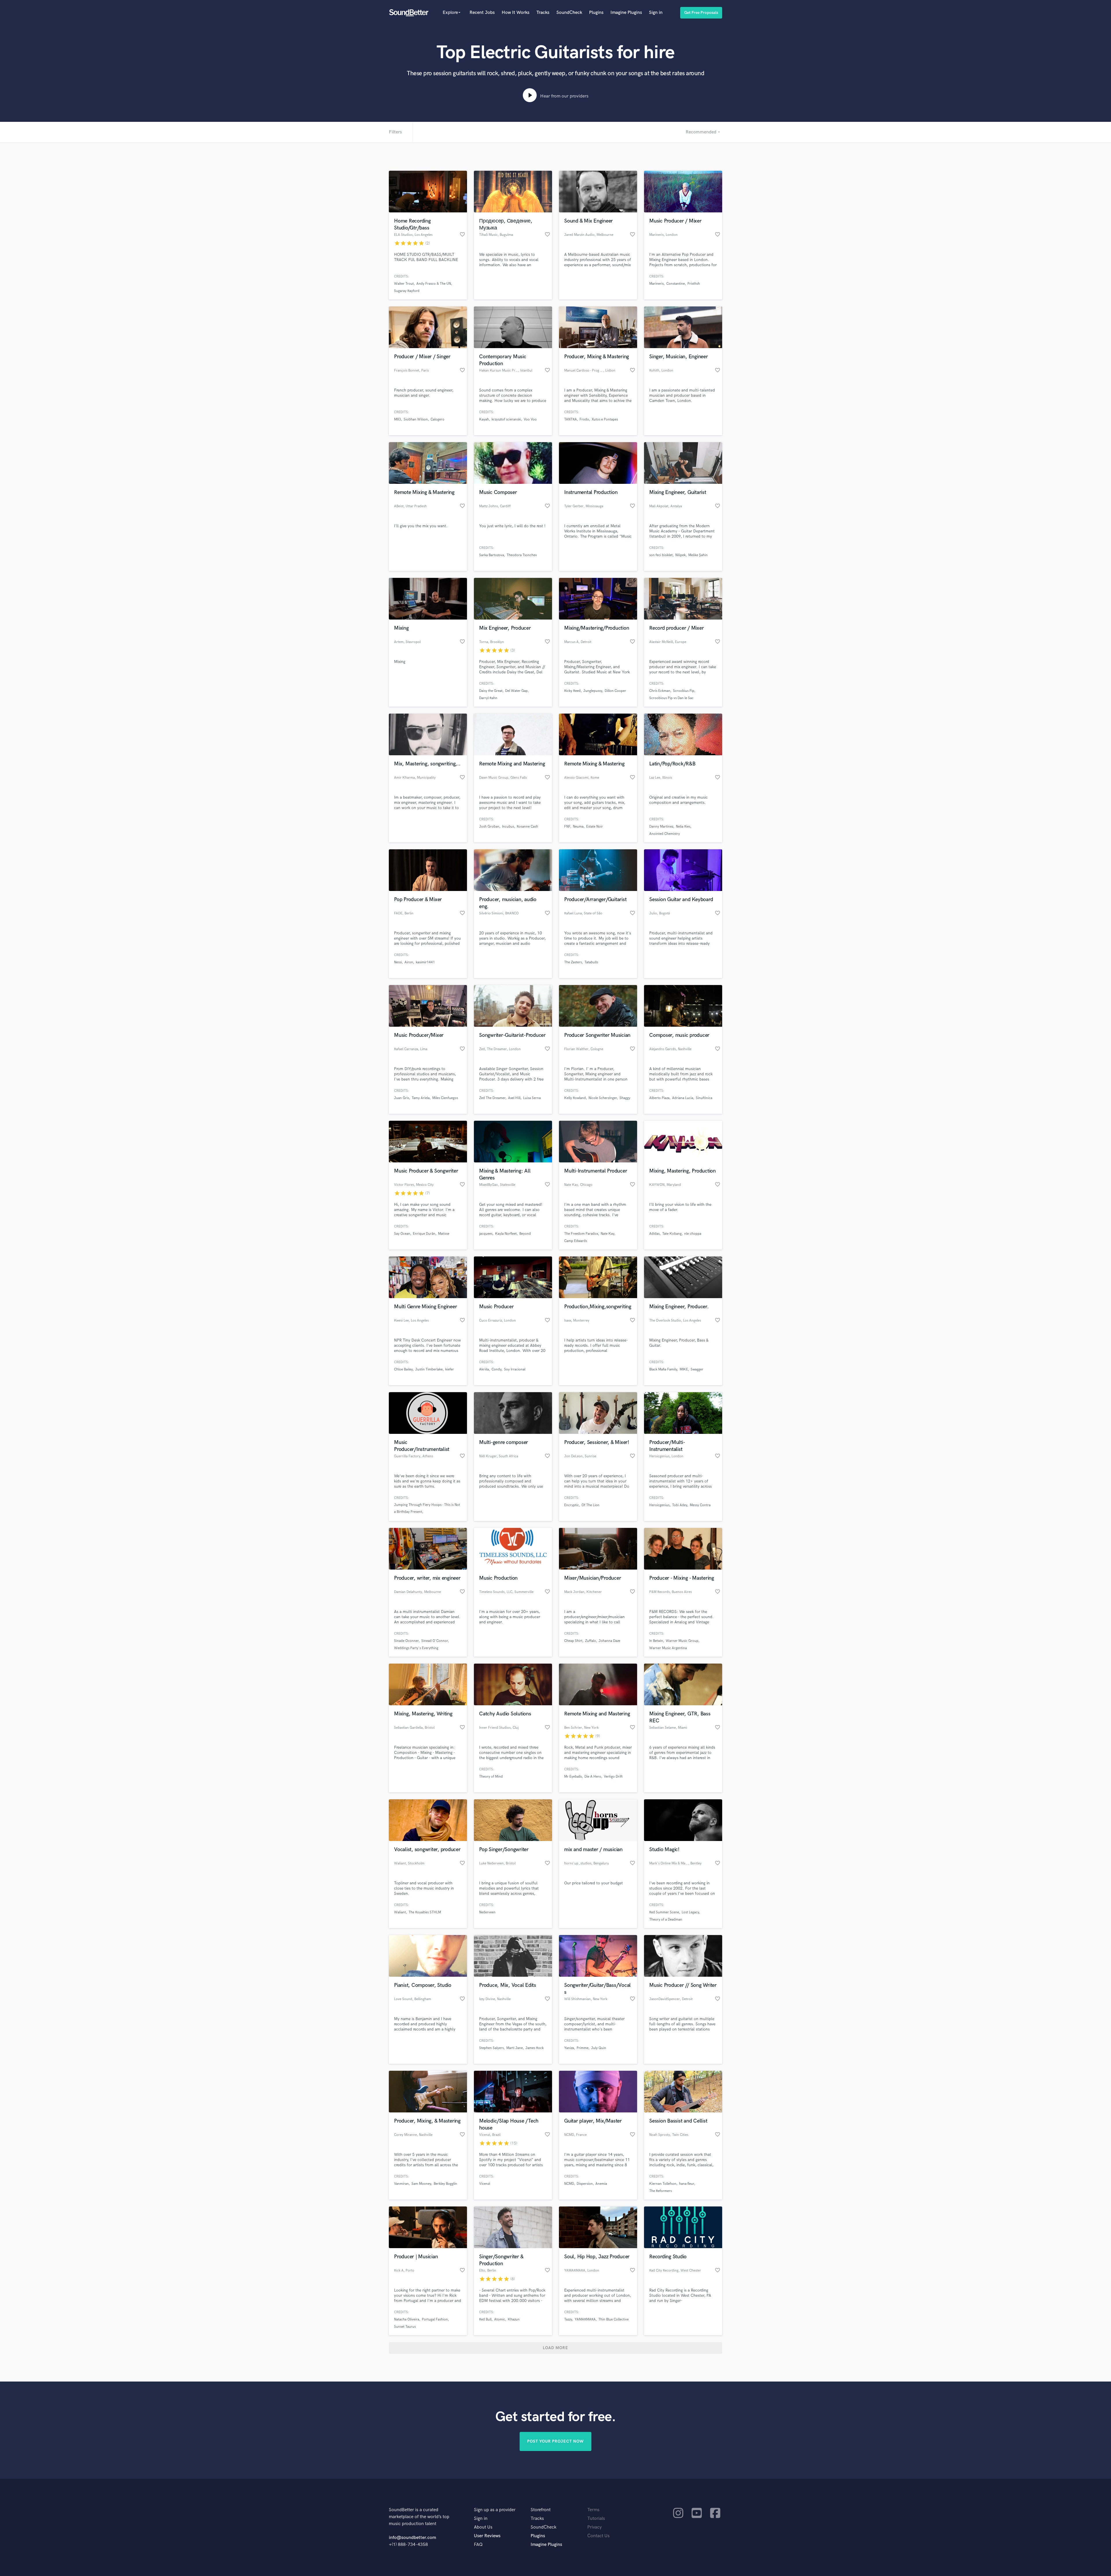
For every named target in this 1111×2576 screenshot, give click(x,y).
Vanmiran (401, 2184)
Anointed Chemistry (665, 834)
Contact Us (598, 2536)
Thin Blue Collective (614, 2319)
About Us (483, 2527)
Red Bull (485, 2319)
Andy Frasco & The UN (434, 284)
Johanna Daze (609, 1641)
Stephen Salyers (491, 2048)
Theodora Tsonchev (522, 555)
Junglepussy (593, 691)
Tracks (543, 13)
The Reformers (661, 2191)
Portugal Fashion (435, 2319)
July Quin (599, 2048)
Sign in (656, 13)
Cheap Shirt (573, 1641)
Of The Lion (591, 1505)
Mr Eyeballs (573, 1777)
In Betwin (656, 1641)
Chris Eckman (660, 691)
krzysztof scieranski (506, 419)
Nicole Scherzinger (603, 1098)
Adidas (654, 1234)
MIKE (684, 1369)
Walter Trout (404, 284)
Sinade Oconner (406, 1641)
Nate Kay (607, 1234)
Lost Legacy (690, 1912)
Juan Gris (402, 1098)
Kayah (484, 419)
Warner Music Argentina (668, 1648)
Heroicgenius (659, 1505)
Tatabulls (591, 962)
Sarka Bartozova (492, 555)
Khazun (514, 2319)
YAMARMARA (585, 2319)
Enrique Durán (424, 1234)
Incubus (508, 827)
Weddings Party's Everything (416, 1648)
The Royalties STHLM (425, 1912)
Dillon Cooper (615, 691)
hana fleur (687, 2184)
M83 (398, 419)
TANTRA (571, 419)
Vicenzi (485, 2184)
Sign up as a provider (495, 2510)
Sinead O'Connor (435, 1641)
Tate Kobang (672, 1234)
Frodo (584, 419)
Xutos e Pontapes (605, 419)
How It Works (516, 13)
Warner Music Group (682, 1641)
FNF (567, 827)
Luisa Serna (532, 1098)
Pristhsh (694, 284)
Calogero (437, 419)
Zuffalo (591, 1641)
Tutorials (596, 2519)
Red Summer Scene (664, 1912)
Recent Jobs (482, 13)
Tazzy (568, 2319)
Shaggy (625, 1098)
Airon (409, 962)
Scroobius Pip (684, 691)
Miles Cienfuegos (445, 1098)
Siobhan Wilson (416, 419)
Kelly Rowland (575, 1098)
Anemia (601, 2184)
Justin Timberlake (429, 1369)
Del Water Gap (516, 691)
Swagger (697, 1369)
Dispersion (585, 2184)
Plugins (596, 13)
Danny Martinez (661, 827)
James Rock (535, 2048)
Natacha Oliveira (407, 2319)
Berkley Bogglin (445, 2184)
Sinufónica (704, 1098)
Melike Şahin (698, 555)
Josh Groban (489, 827)
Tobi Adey (680, 1505)
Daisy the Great (491, 691)
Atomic (500, 2319)
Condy (496, 1369)
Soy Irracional (515, 1369)
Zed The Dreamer (492, 1098)
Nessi (398, 962)
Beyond (525, 1234)
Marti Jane (515, 2048)
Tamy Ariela (421, 1098)
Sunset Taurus (405, 2327)
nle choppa (693, 1234)
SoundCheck (569, 13)
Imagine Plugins (626, 13)
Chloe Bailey (403, 1369)
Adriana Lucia (683, 1098)
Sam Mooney (421, 2184)
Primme (583, 2048)
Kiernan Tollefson (663, 2184)
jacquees (486, 1234)
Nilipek (680, 555)
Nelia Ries (683, 827)
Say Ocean (402, 1234)
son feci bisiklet (661, 555)
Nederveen (487, 1912)
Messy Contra (700, 1505)
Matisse (444, 1234)
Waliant (400, 1912)
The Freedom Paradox (581, 1234)
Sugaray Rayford (407, 291)
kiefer (450, 1369)
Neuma (578, 827)
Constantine (676, 284)
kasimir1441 (425, 962)
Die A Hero (593, 1777)
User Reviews (487, 2536)
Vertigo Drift (613, 1777)
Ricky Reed (572, 691)
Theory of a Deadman (666, 1920)
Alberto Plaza (659, 1098)
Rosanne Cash (527, 827)
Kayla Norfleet (506, 1234)
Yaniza (569, 2048)
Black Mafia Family (663, 1369)
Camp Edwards (576, 1241)
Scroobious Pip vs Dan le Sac (671, 698)
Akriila (484, 1369)
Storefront (541, 2510)
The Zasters (573, 962)
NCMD (569, 2184)
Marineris (656, 284)
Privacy (595, 2527)
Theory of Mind (491, 1777)
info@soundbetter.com (412, 2538)
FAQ (478, 2545)
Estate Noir (595, 827)
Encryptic (572, 1505)
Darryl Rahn (488, 698)
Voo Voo (530, 419)
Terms (593, 2510)
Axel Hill (514, 1098)
